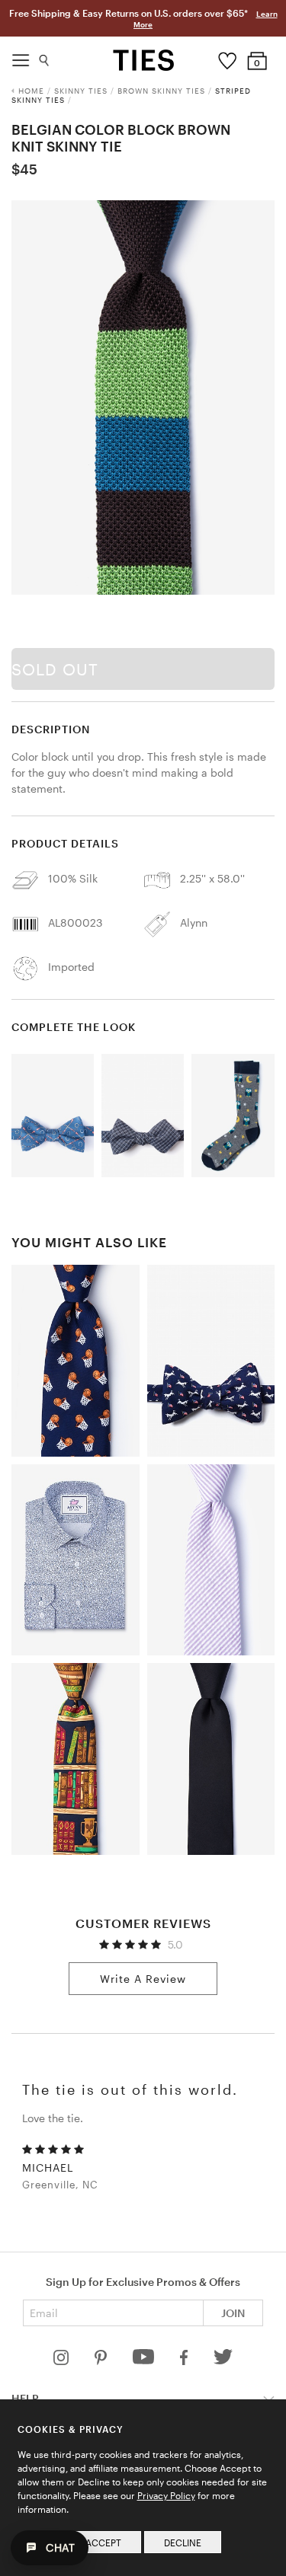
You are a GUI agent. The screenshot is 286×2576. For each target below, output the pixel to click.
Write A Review (143, 1979)
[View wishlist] (227, 57)
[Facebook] (185, 2361)
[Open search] (45, 57)
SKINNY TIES (81, 91)
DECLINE (183, 2542)
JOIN (233, 2313)
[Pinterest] (102, 2361)
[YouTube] (145, 2361)
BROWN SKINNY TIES (161, 91)
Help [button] (25, 2398)
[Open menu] (21, 56)
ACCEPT (103, 2542)
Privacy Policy (166, 2495)
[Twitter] (223, 2361)
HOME (31, 91)
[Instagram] (63, 2361)
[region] (143, 397)
